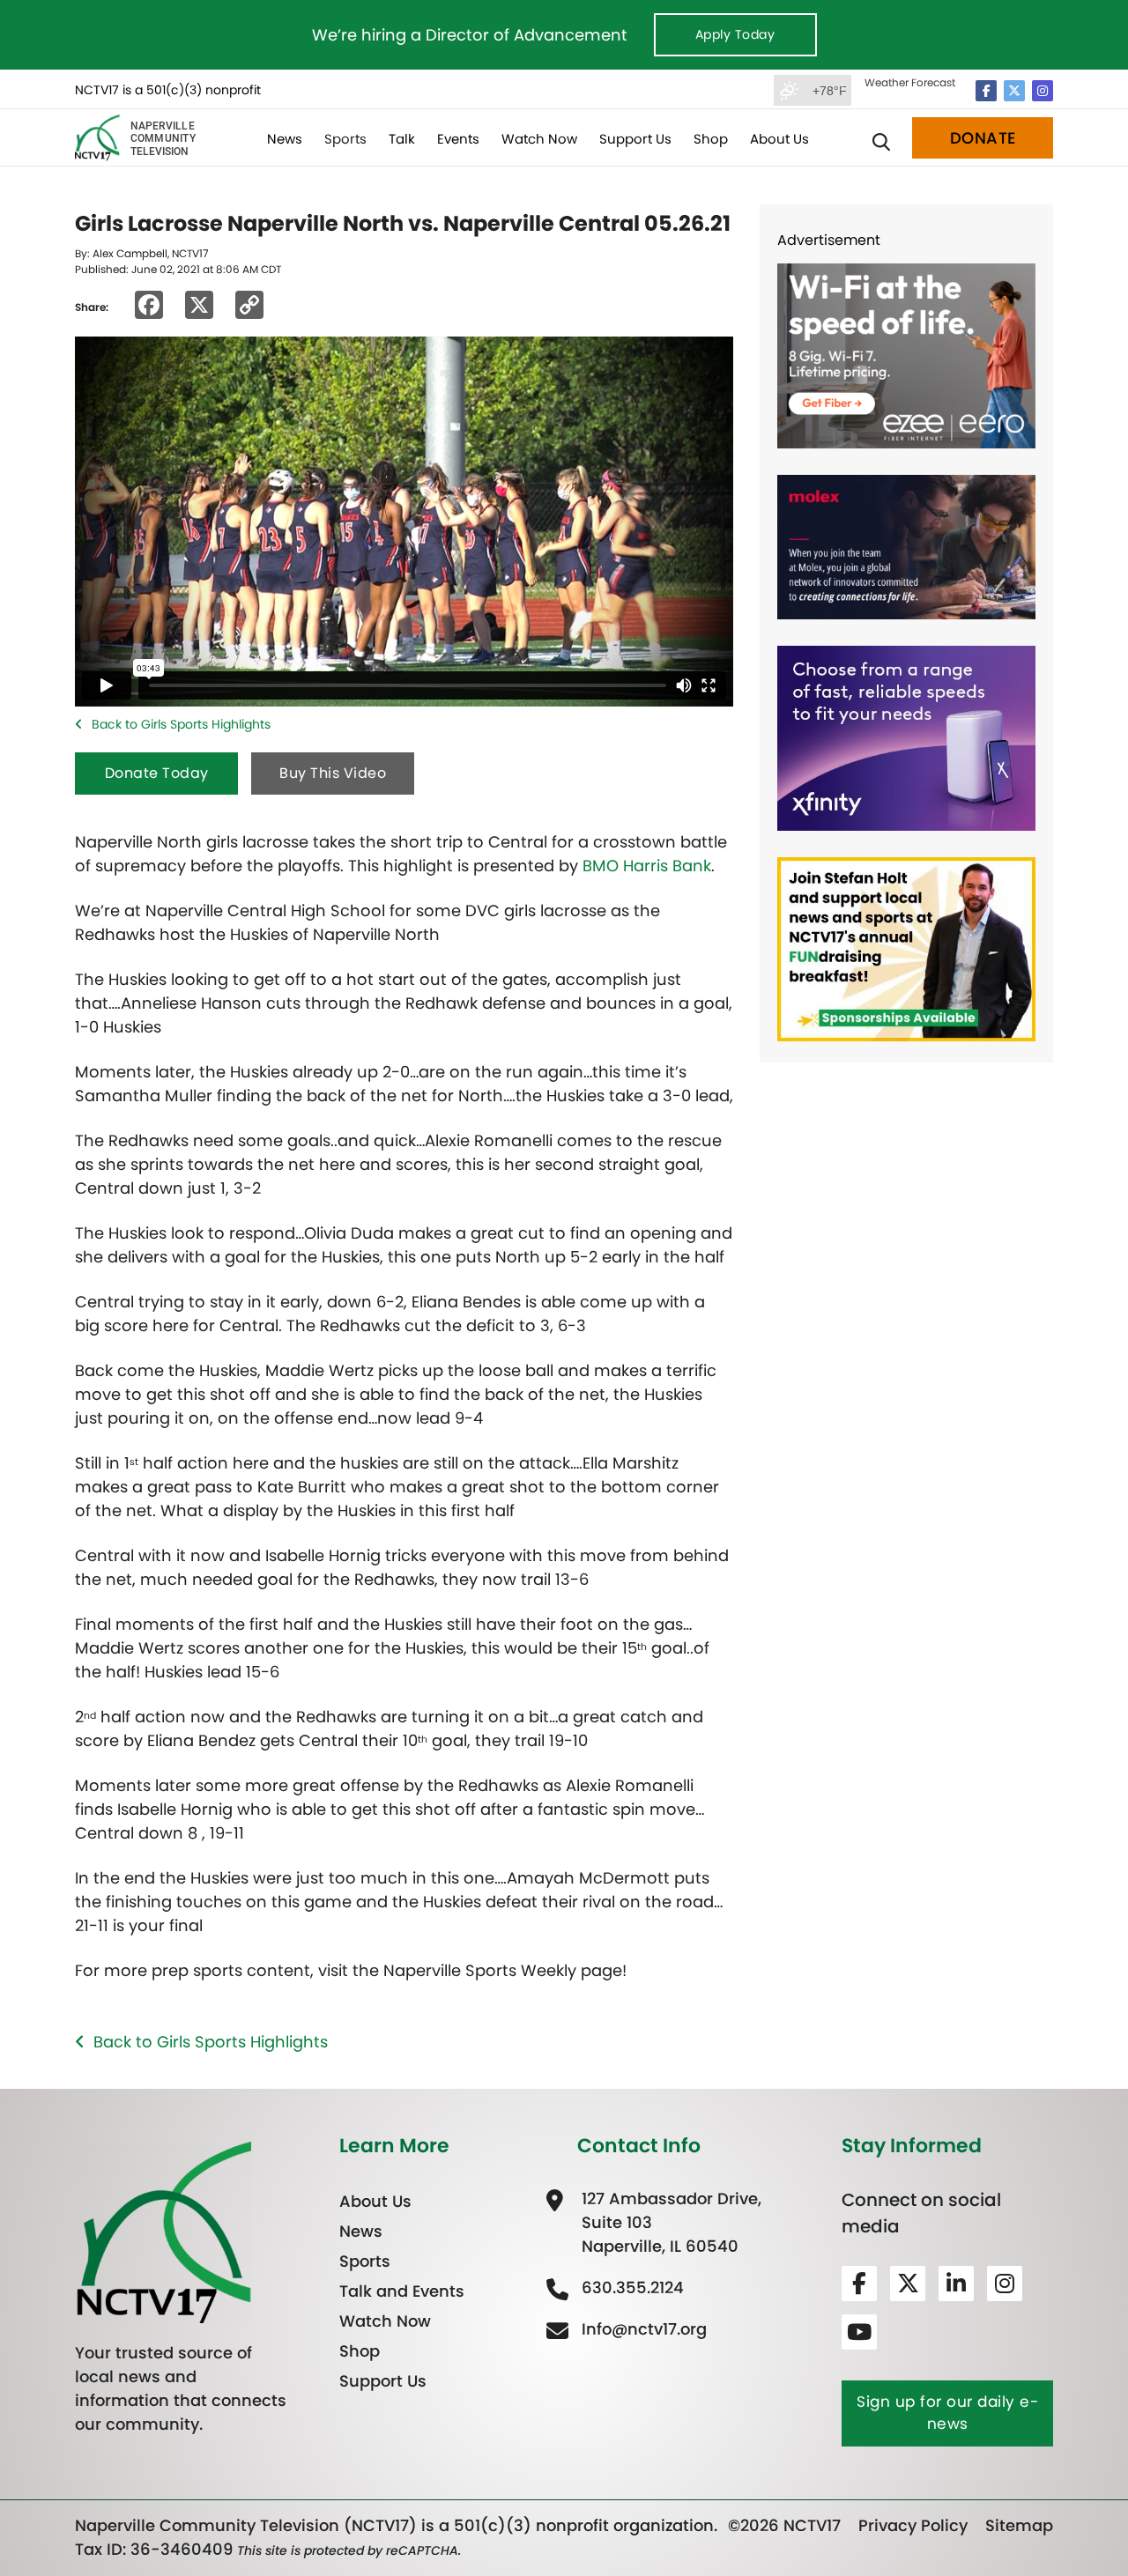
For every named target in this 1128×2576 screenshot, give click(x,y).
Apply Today (735, 34)
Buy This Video (333, 773)
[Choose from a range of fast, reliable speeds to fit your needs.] (906, 737)
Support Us (635, 139)
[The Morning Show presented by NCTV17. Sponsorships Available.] (906, 947)
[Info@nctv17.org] (642, 2329)
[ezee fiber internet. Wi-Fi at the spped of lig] (906, 355)
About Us (779, 139)
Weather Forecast (910, 82)
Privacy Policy (913, 2525)
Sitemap (1019, 2525)
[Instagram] (1043, 91)
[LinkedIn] (956, 2284)
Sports (345, 139)
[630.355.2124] (631, 2287)
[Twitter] (1014, 91)
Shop (711, 139)
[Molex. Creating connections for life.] (906, 546)
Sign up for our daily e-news (947, 2413)
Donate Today (157, 773)
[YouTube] (859, 2332)
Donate (983, 138)
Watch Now (539, 139)
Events (458, 139)
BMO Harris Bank (647, 866)
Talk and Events (402, 2291)
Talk (402, 139)
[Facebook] (986, 91)
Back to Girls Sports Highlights (181, 724)
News (285, 139)
